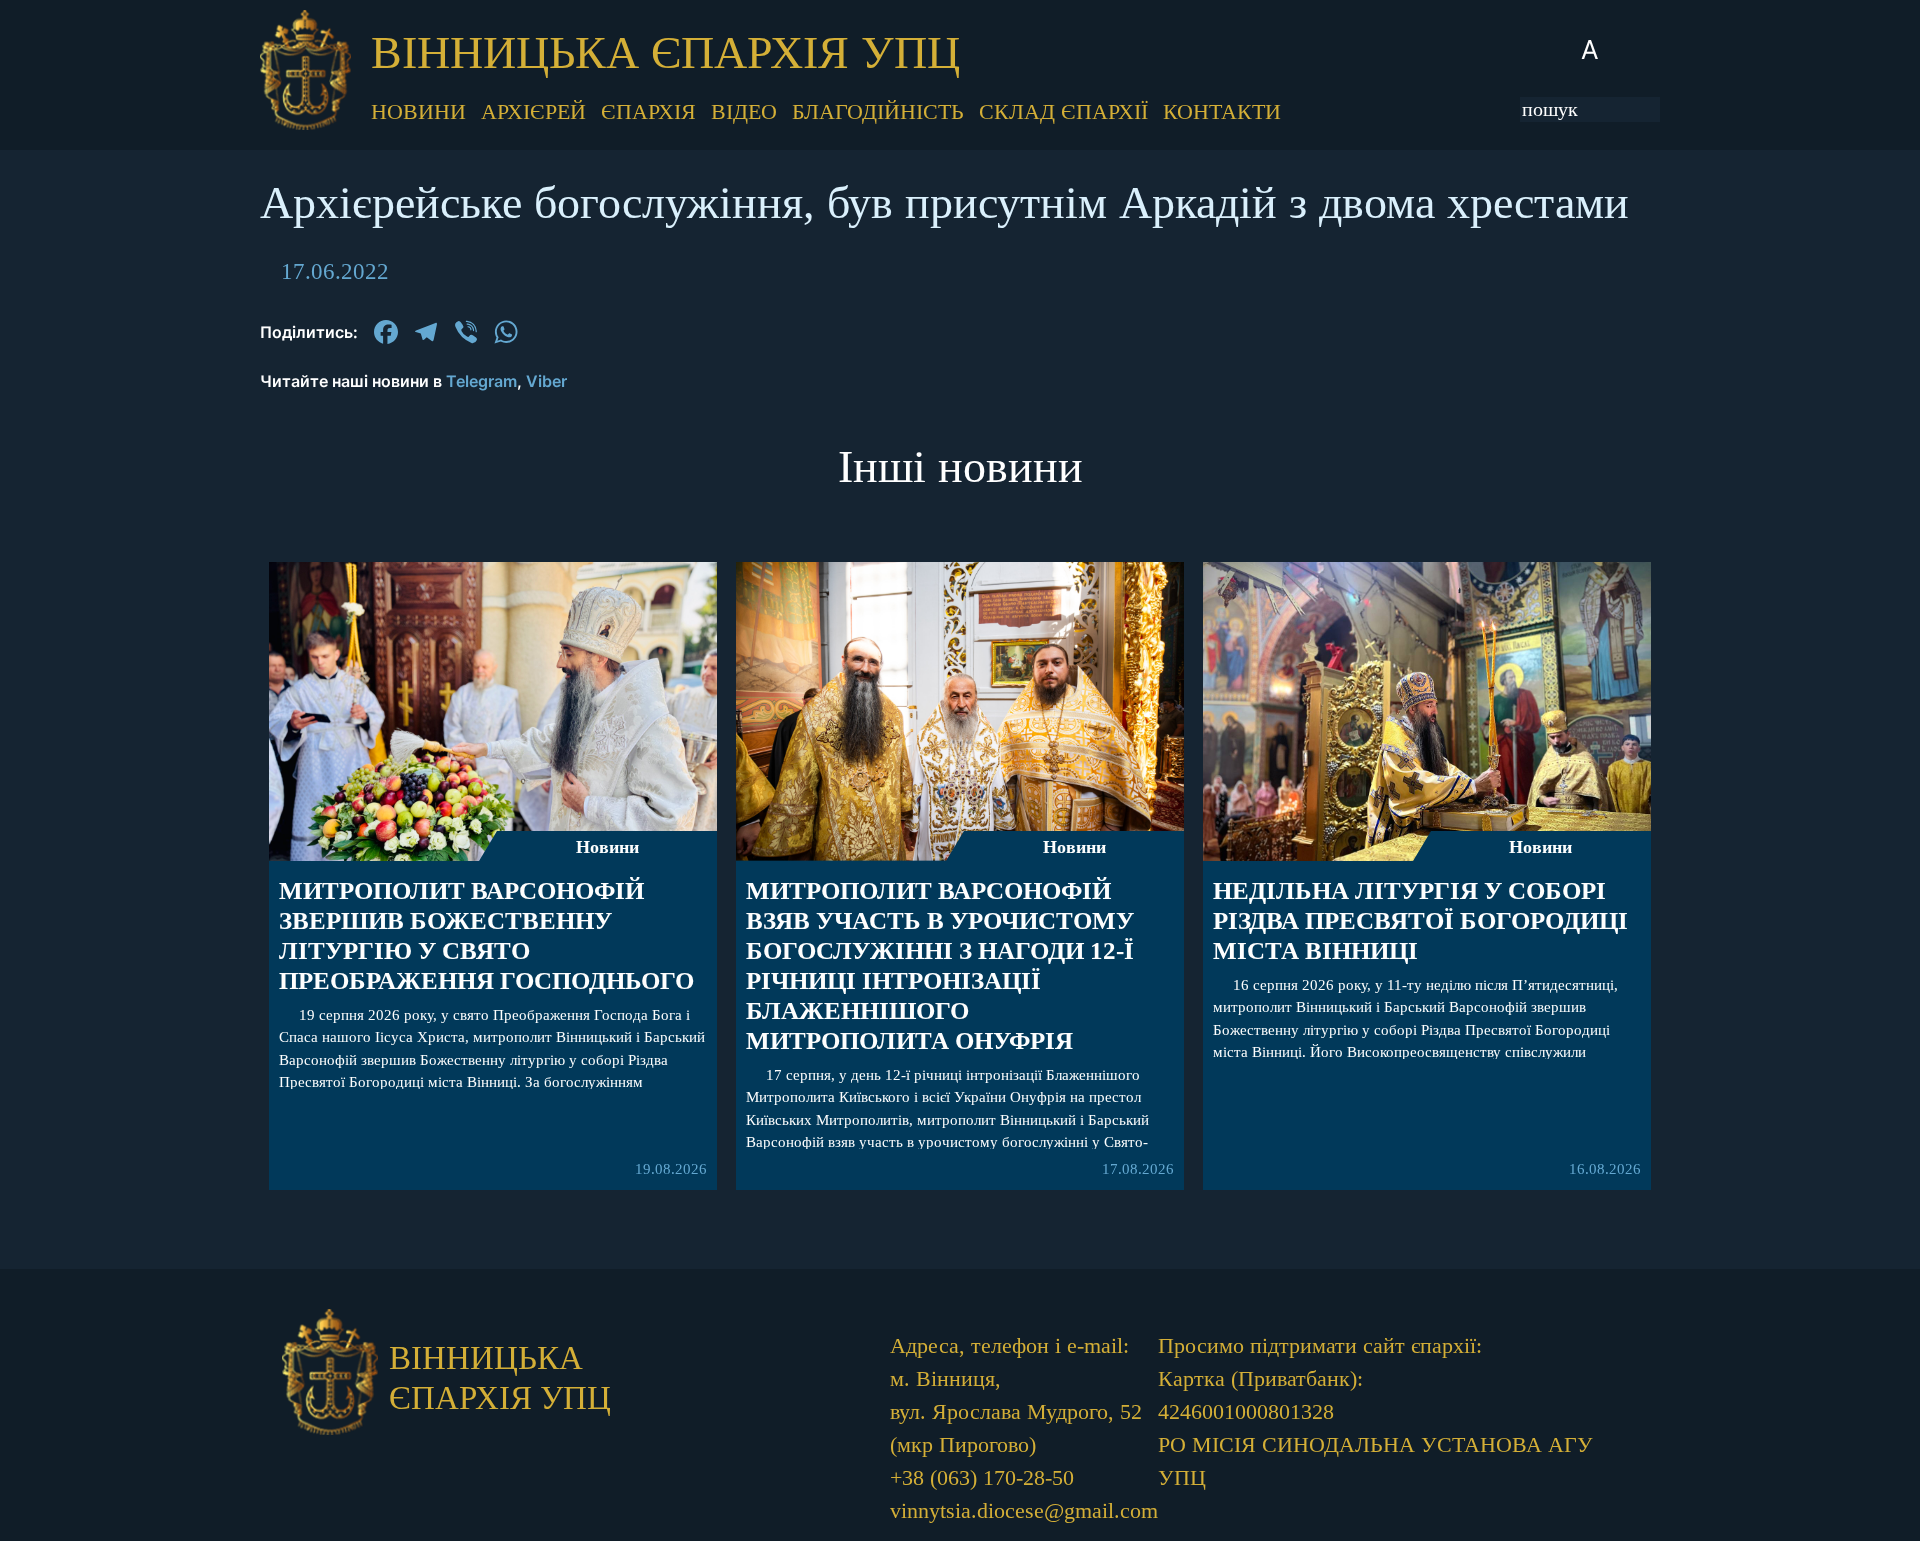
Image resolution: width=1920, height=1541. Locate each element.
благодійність (878, 111)
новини (418, 111)
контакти (1222, 111)
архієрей (533, 111)
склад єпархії (1063, 111)
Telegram (481, 381)
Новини (607, 847)
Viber (546, 381)
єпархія (648, 111)
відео (744, 111)
